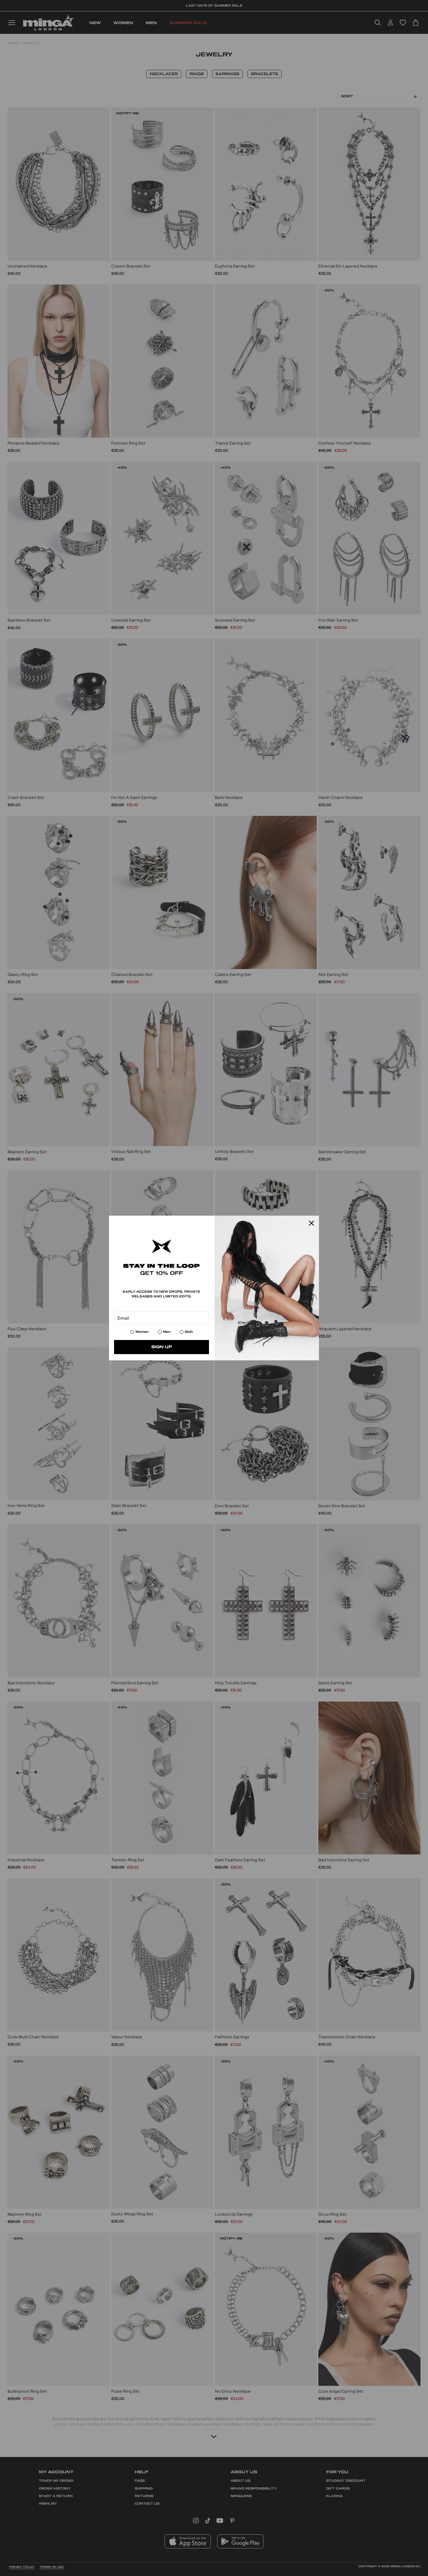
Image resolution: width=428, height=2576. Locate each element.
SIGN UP (162, 1347)
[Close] (311, 1223)
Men (167, 1332)
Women (142, 1332)
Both (189, 1332)
